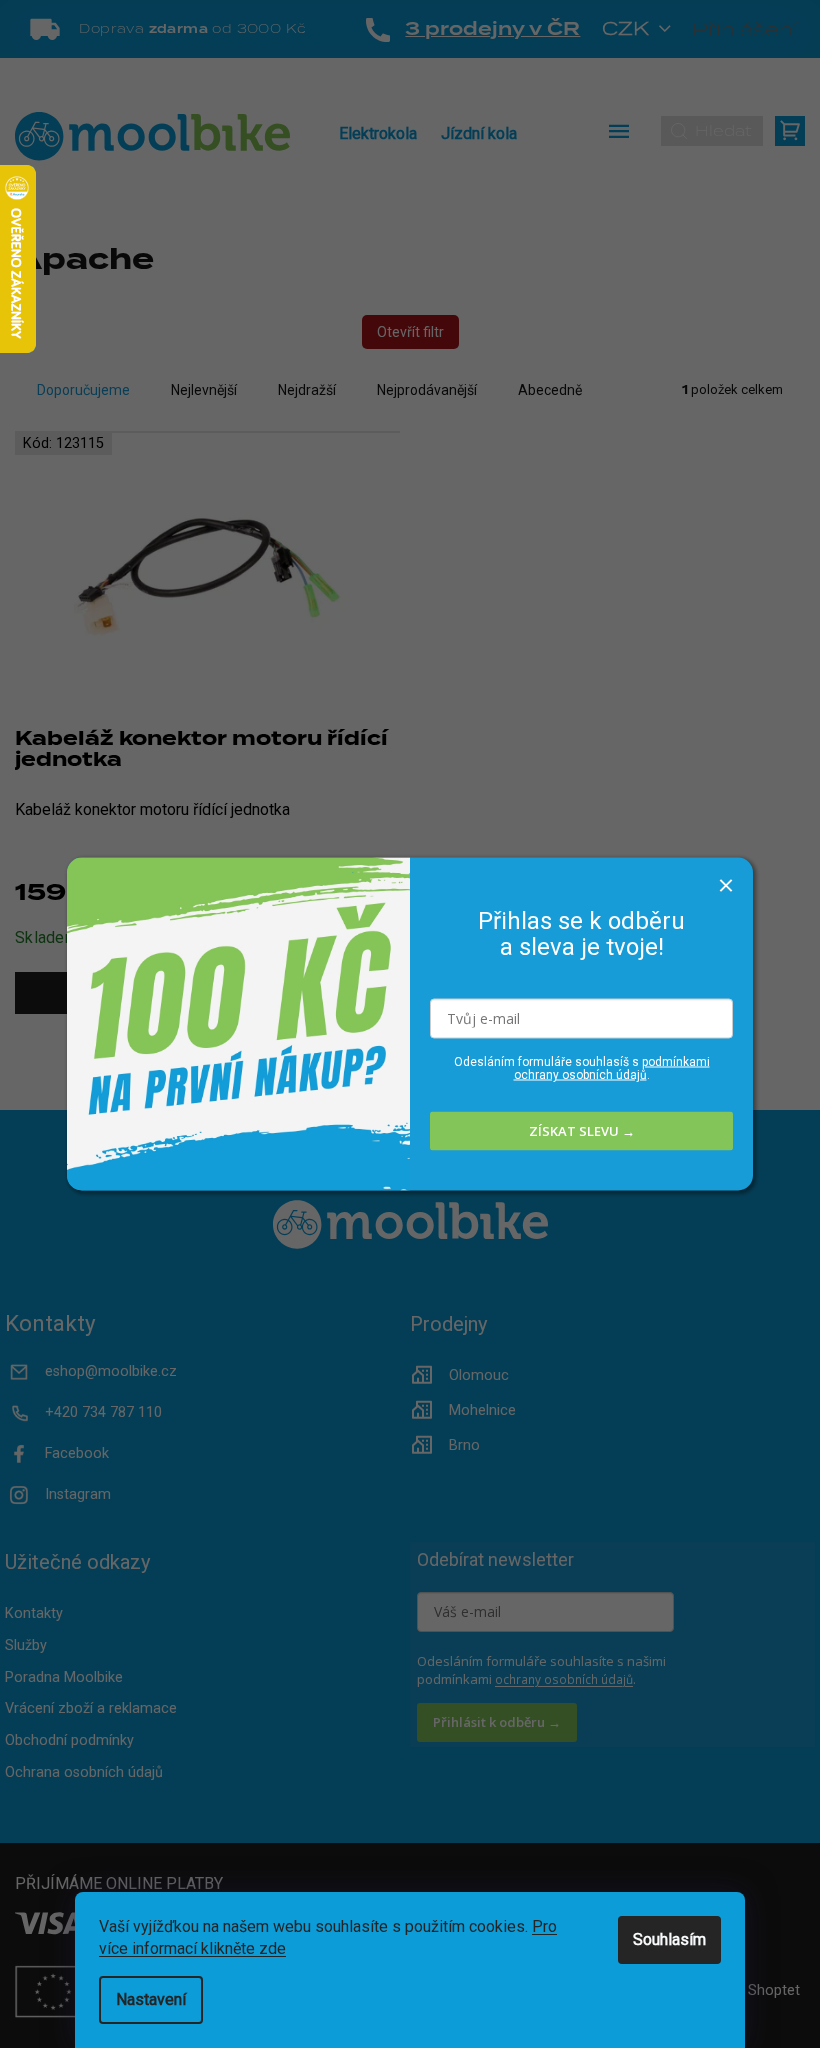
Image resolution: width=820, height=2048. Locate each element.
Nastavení (151, 1999)
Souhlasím (669, 1939)
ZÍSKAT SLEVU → (582, 1131)
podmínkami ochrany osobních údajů (612, 1067)
